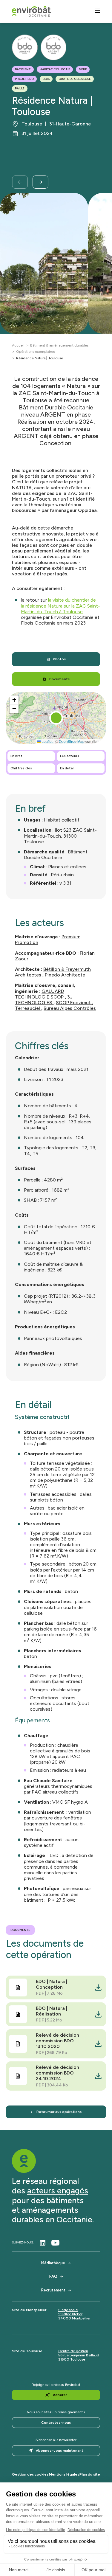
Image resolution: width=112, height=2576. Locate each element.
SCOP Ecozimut (74, 1003)
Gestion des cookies (30, 2474)
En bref (16, 756)
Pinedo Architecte (65, 975)
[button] (56, 718)
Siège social (68, 2310)
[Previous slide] (20, 182)
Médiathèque (53, 2263)
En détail (67, 768)
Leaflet (47, 741)
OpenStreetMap (72, 741)
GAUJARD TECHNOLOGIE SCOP (40, 994)
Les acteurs (70, 756)
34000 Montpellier (74, 2318)
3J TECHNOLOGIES (44, 1000)
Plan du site (90, 2474)
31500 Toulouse (72, 2359)
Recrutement (53, 2290)
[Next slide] (40, 182)
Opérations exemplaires (35, 352)
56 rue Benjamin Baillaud (79, 2355)
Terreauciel (28, 1008)
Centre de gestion (73, 2351)
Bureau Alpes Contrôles (70, 1008)
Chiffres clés (21, 768)
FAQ (53, 2276)
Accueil (18, 345)
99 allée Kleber (70, 2314)
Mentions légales (64, 2474)
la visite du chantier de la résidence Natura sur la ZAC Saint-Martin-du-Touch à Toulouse (60, 606)
